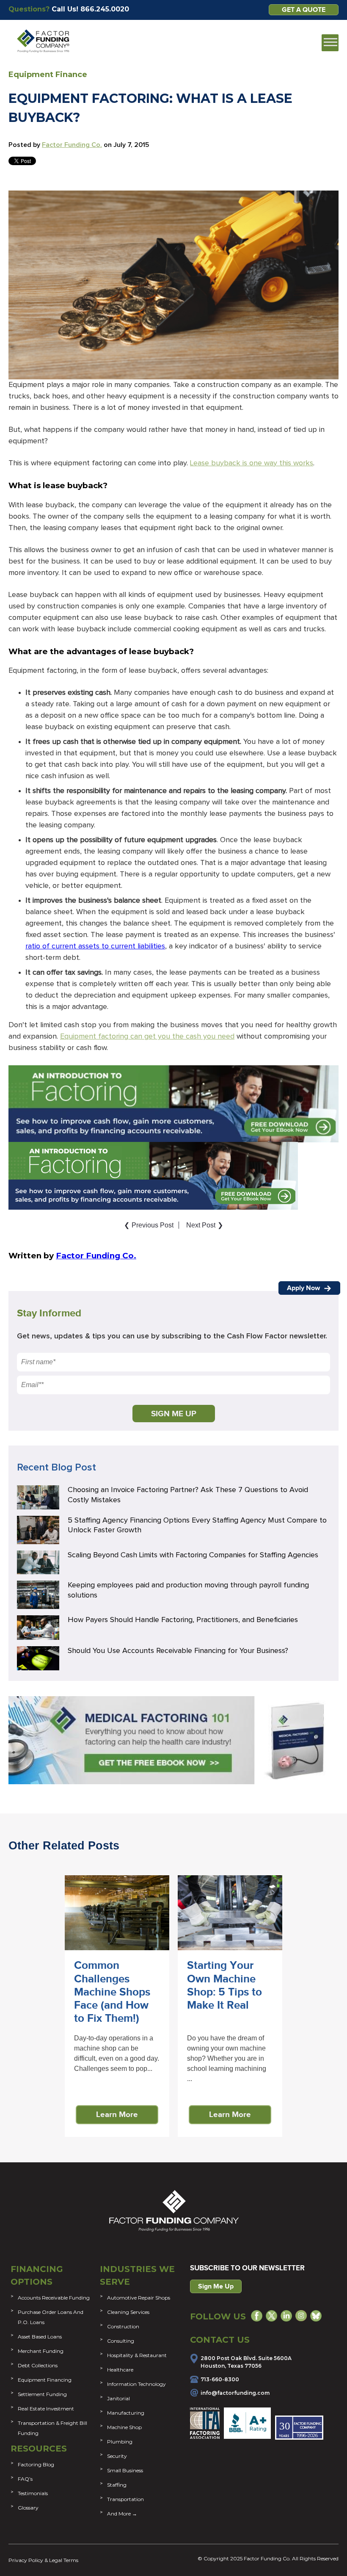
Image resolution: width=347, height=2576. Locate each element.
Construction (123, 2326)
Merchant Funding (41, 2351)
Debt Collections (38, 2365)
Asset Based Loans (40, 2337)
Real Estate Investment (46, 2409)
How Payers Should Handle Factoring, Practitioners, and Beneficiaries (183, 1620)
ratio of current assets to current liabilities (95, 946)
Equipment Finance (48, 75)
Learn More (117, 2114)
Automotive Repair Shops (139, 2298)
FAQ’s (25, 2479)
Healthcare (120, 2370)
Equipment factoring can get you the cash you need (147, 1036)
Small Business (125, 2470)
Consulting (121, 2341)
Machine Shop (124, 2427)
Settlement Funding (42, 2394)
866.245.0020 (105, 9)
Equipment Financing (45, 2380)
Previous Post (149, 1225)
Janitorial (118, 2398)
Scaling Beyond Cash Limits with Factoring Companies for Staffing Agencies (193, 1555)
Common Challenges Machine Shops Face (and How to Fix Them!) (112, 1992)
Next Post (205, 1225)
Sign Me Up (216, 2286)
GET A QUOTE (304, 10)
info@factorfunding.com (235, 2393)
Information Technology (136, 2384)
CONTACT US (220, 2340)
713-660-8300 (220, 2379)
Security (117, 2456)
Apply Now (304, 1288)
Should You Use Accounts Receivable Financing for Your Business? (178, 1651)
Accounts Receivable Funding (54, 2298)
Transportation (125, 2499)
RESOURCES (39, 2449)
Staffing (117, 2485)
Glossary (28, 2508)
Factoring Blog (36, 2464)
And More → (122, 2514)
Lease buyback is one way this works (252, 463)
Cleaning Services (128, 2312)
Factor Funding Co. (72, 145)
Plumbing (120, 2442)
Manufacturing (126, 2413)
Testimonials (33, 2493)
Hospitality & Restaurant (137, 2355)
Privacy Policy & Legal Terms (43, 2560)
